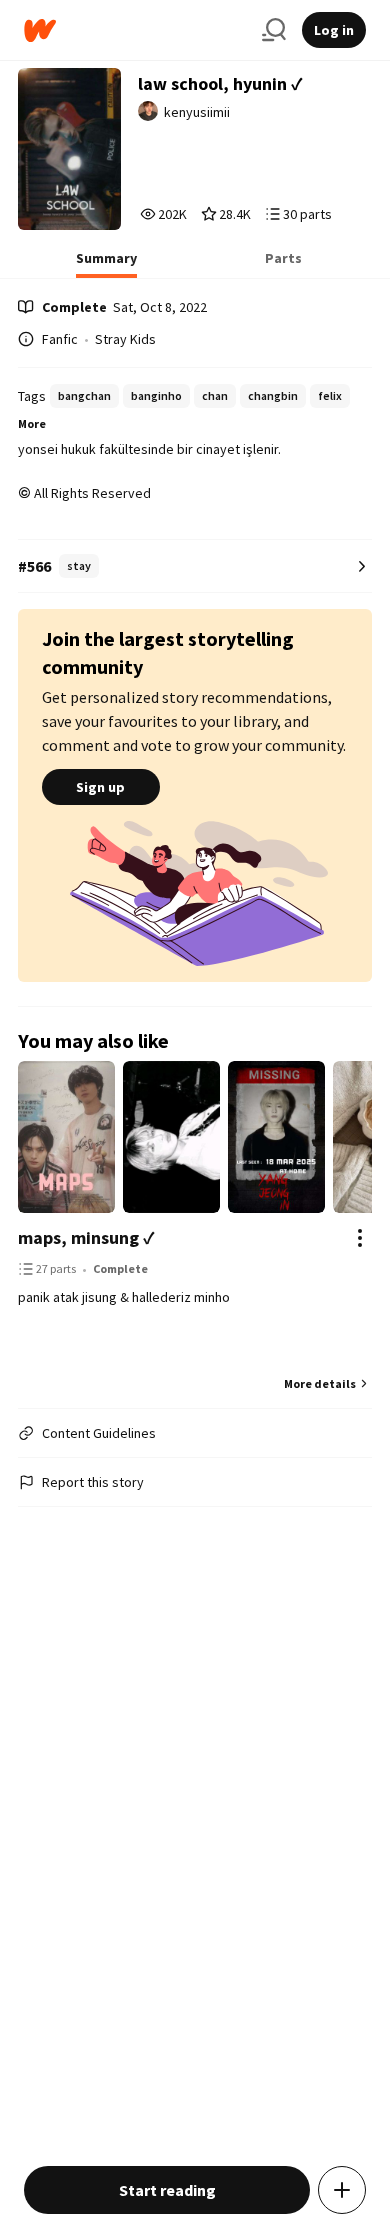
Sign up (100, 787)
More (32, 423)
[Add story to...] (342, 2190)
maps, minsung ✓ (86, 1237)
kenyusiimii (197, 112)
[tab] (106, 264)
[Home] (135, 30)
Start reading (167, 2190)
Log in (334, 30)
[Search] (274, 30)
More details (320, 1383)
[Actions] (360, 1238)
